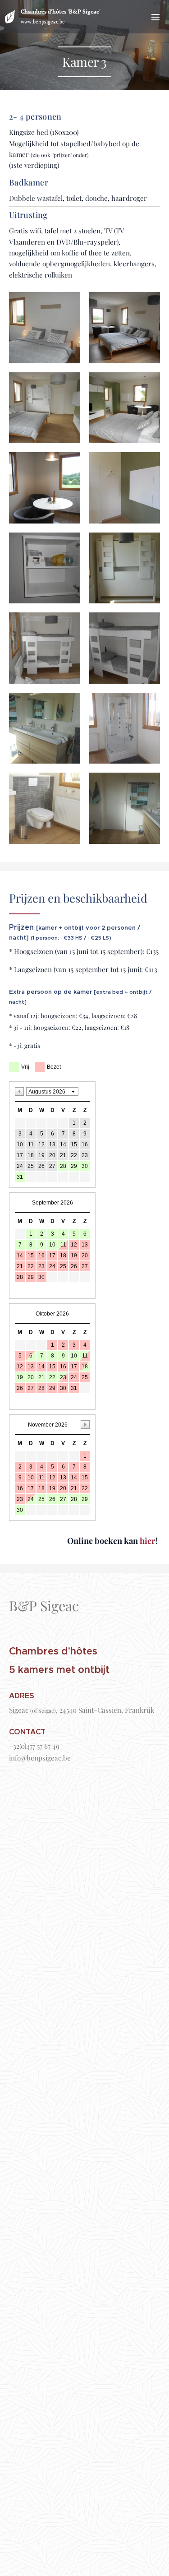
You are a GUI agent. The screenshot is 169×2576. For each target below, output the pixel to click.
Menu (155, 17)
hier (148, 1541)
